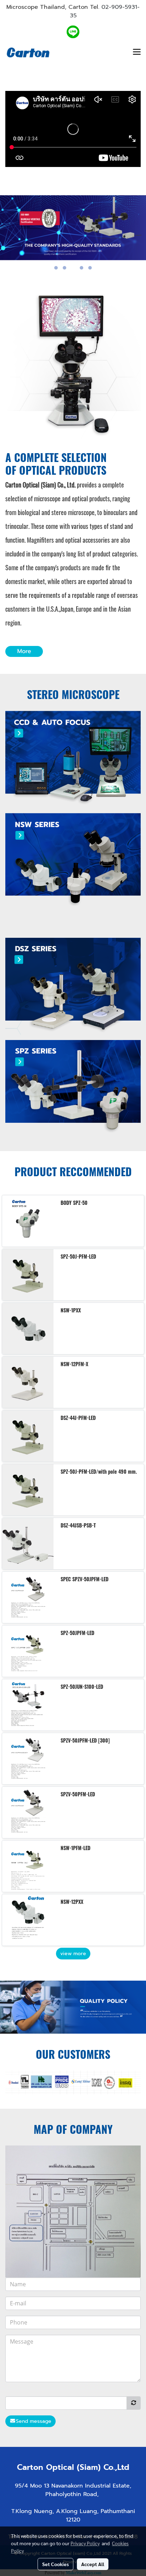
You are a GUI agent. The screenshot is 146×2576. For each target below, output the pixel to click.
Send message (34, 2421)
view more (73, 1954)
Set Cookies (55, 2564)
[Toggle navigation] (137, 52)
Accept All (93, 2564)
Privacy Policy (85, 2543)
